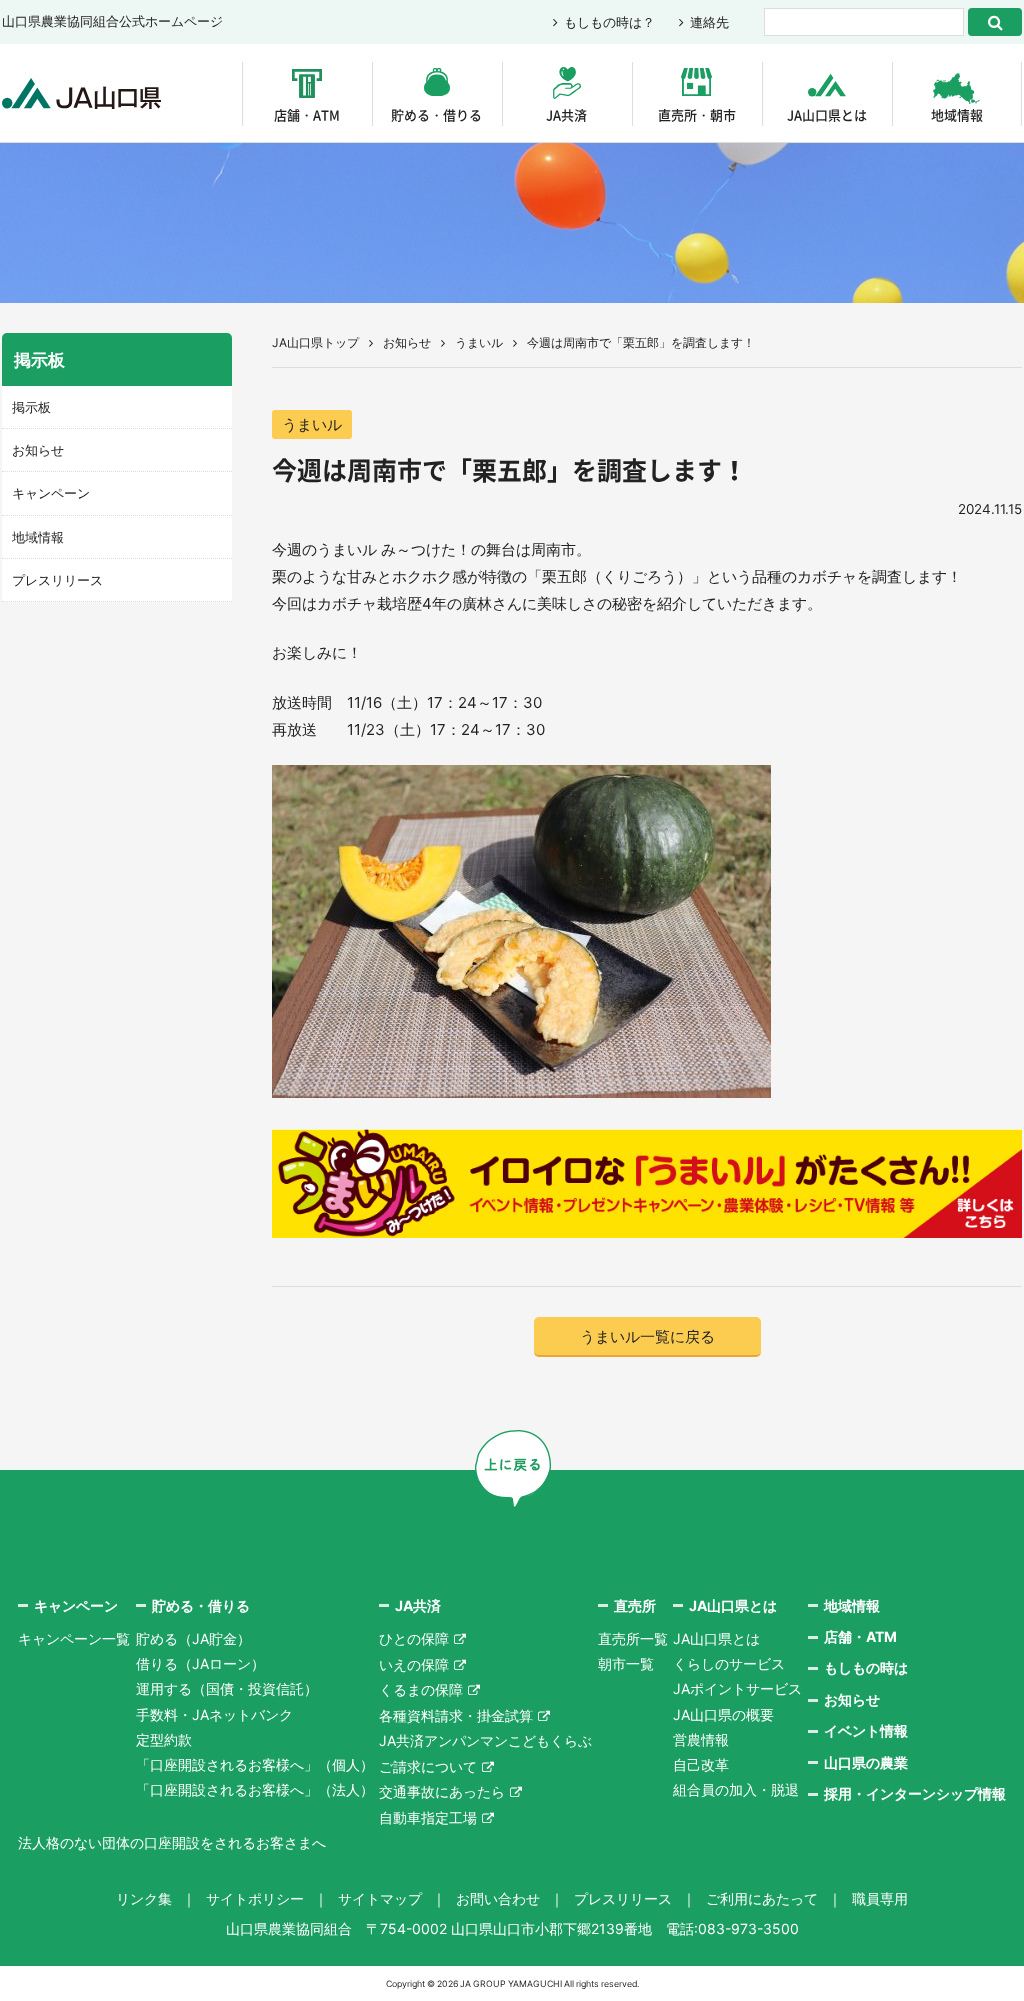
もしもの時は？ (609, 22)
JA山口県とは (827, 114)
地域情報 (957, 114)
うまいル (479, 342)
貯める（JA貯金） (193, 1638)
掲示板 (31, 407)
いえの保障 (414, 1664)
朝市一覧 (626, 1663)
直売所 (635, 1605)
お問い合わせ (498, 1898)
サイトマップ (380, 1898)
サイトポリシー (255, 1898)
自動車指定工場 (428, 1817)
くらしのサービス (729, 1663)
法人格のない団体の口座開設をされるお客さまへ (172, 1842)
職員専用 (880, 1898)
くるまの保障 (421, 1689)
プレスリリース (57, 580)
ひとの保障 (414, 1638)
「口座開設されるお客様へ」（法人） (255, 1789)
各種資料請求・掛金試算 (456, 1715)
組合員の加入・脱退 (736, 1789)
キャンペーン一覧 (74, 1638)
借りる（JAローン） (200, 1663)
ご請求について (428, 1766)
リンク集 (144, 1898)
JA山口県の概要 (723, 1714)
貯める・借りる (436, 114)
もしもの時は (866, 1667)
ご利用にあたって (762, 1898)
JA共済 (566, 114)
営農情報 (701, 1739)
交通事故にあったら (442, 1791)
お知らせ (407, 342)
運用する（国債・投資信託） (227, 1688)
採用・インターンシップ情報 (915, 1793)
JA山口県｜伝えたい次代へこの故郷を (81, 93)
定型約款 (164, 1739)
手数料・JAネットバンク (214, 1714)
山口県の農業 (866, 1762)
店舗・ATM (307, 114)
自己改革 (701, 1764)
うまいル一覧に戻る (647, 1336)
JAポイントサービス (737, 1688)
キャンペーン (51, 493)
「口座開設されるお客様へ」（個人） (255, 1764)
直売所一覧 (633, 1638)
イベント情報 (866, 1730)
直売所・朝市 (697, 114)
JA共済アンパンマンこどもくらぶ (485, 1740)
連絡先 (709, 22)
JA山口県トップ (315, 342)
